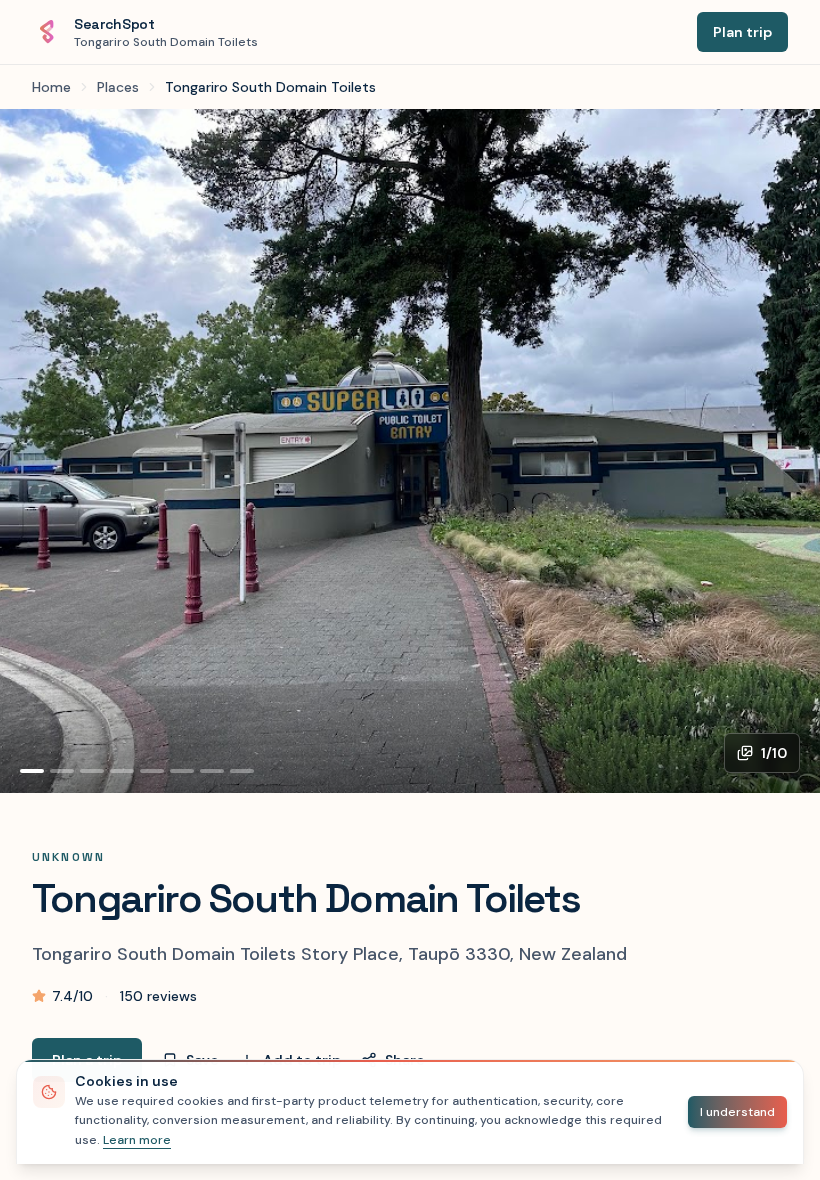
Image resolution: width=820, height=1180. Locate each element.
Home (51, 87)
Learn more (137, 1140)
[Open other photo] (410, 451)
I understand (737, 1112)
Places (118, 87)
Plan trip (742, 32)
